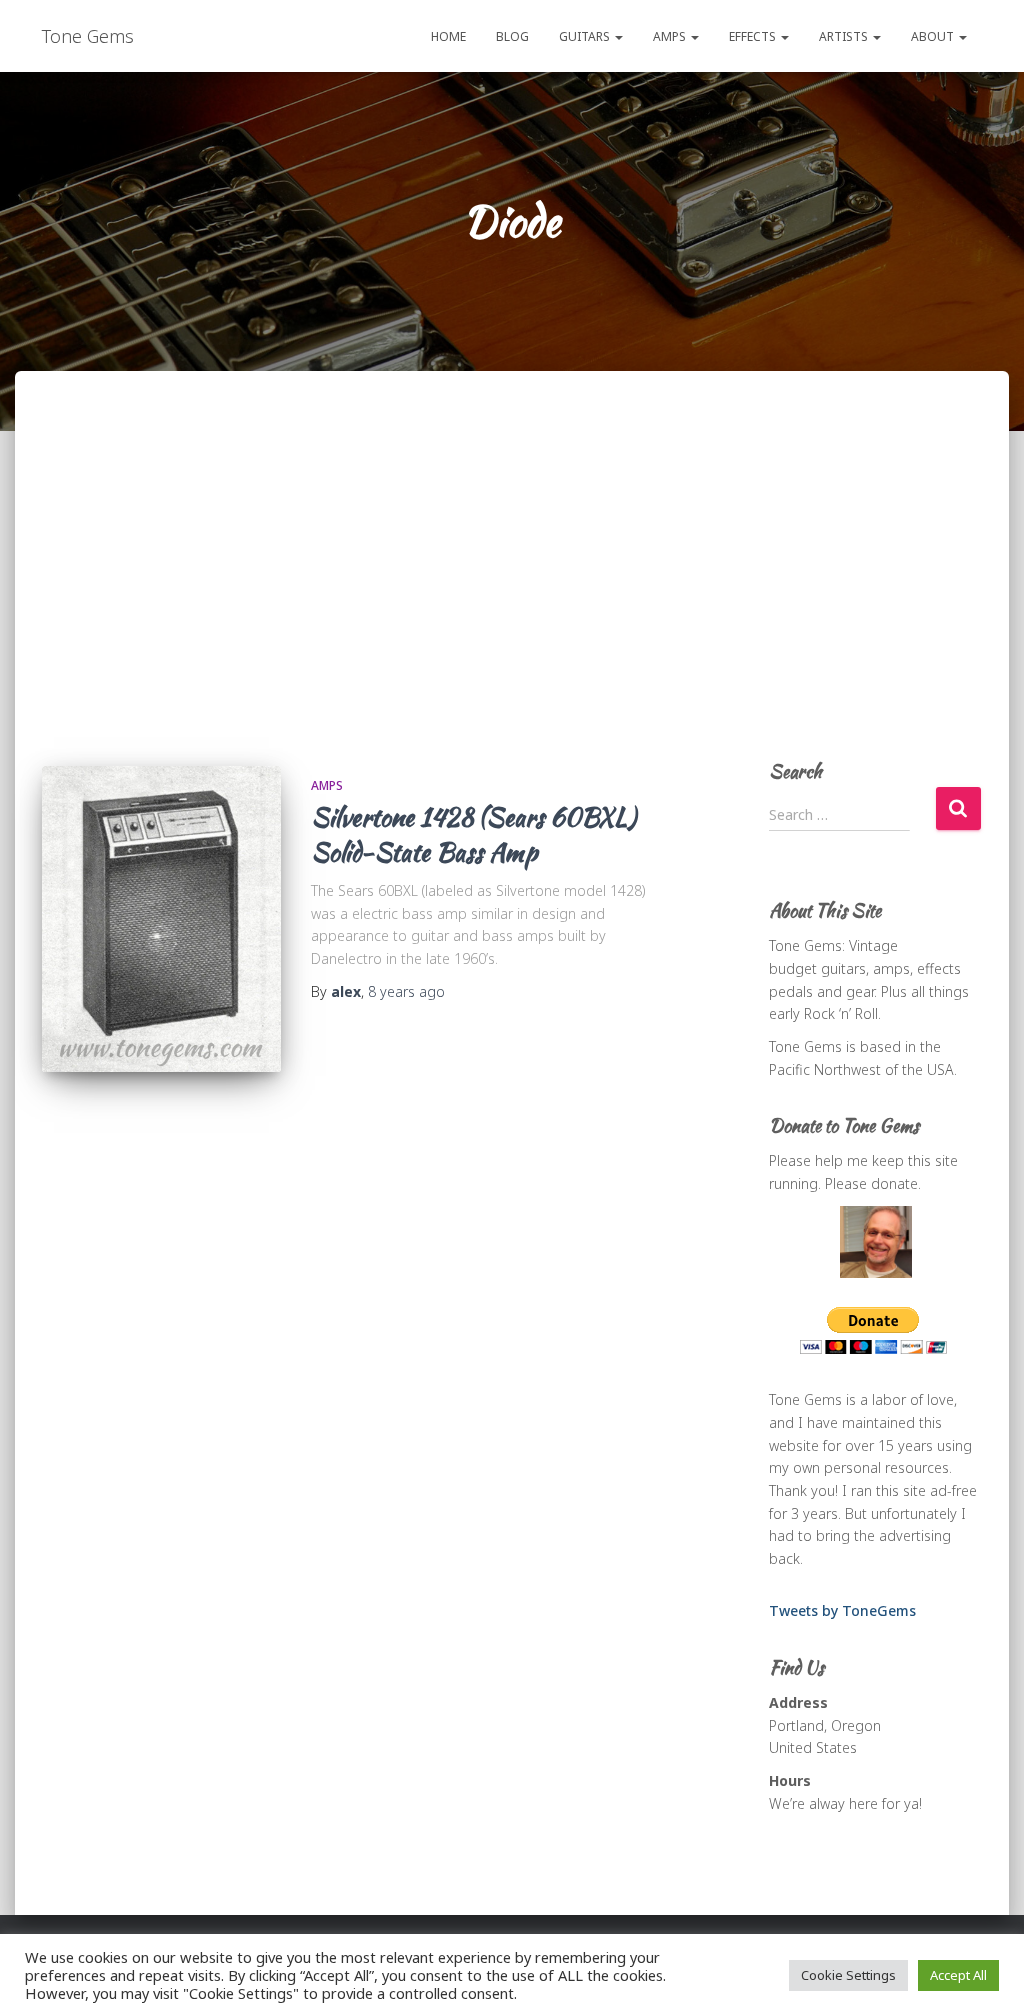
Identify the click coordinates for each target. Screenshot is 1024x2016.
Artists (845, 36)
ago (406, 991)
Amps (671, 36)
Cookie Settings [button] (848, 1975)
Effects (754, 36)
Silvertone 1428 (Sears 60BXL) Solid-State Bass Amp (473, 834)
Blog (512, 36)
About (934, 36)
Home (448, 36)
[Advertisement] (512, 586)
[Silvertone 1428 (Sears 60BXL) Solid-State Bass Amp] (161, 919)
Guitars (586, 36)
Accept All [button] (958, 1975)
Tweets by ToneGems (842, 1610)
